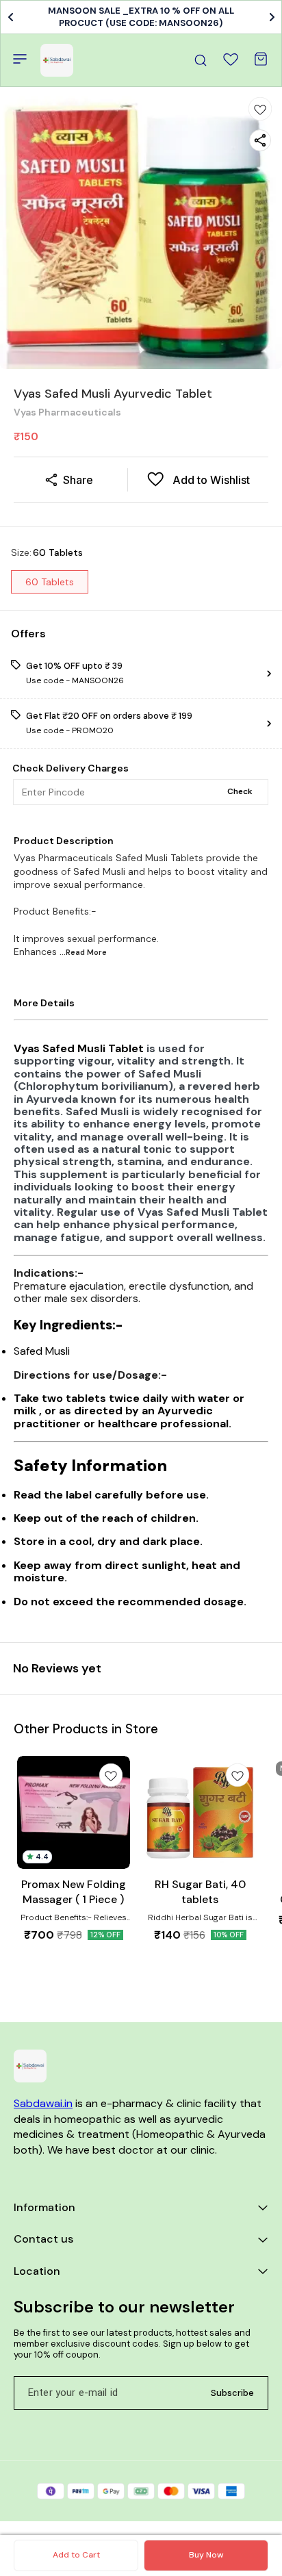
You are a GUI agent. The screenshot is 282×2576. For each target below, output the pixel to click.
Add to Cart (76, 2555)
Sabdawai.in (43, 2103)
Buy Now (206, 2555)
